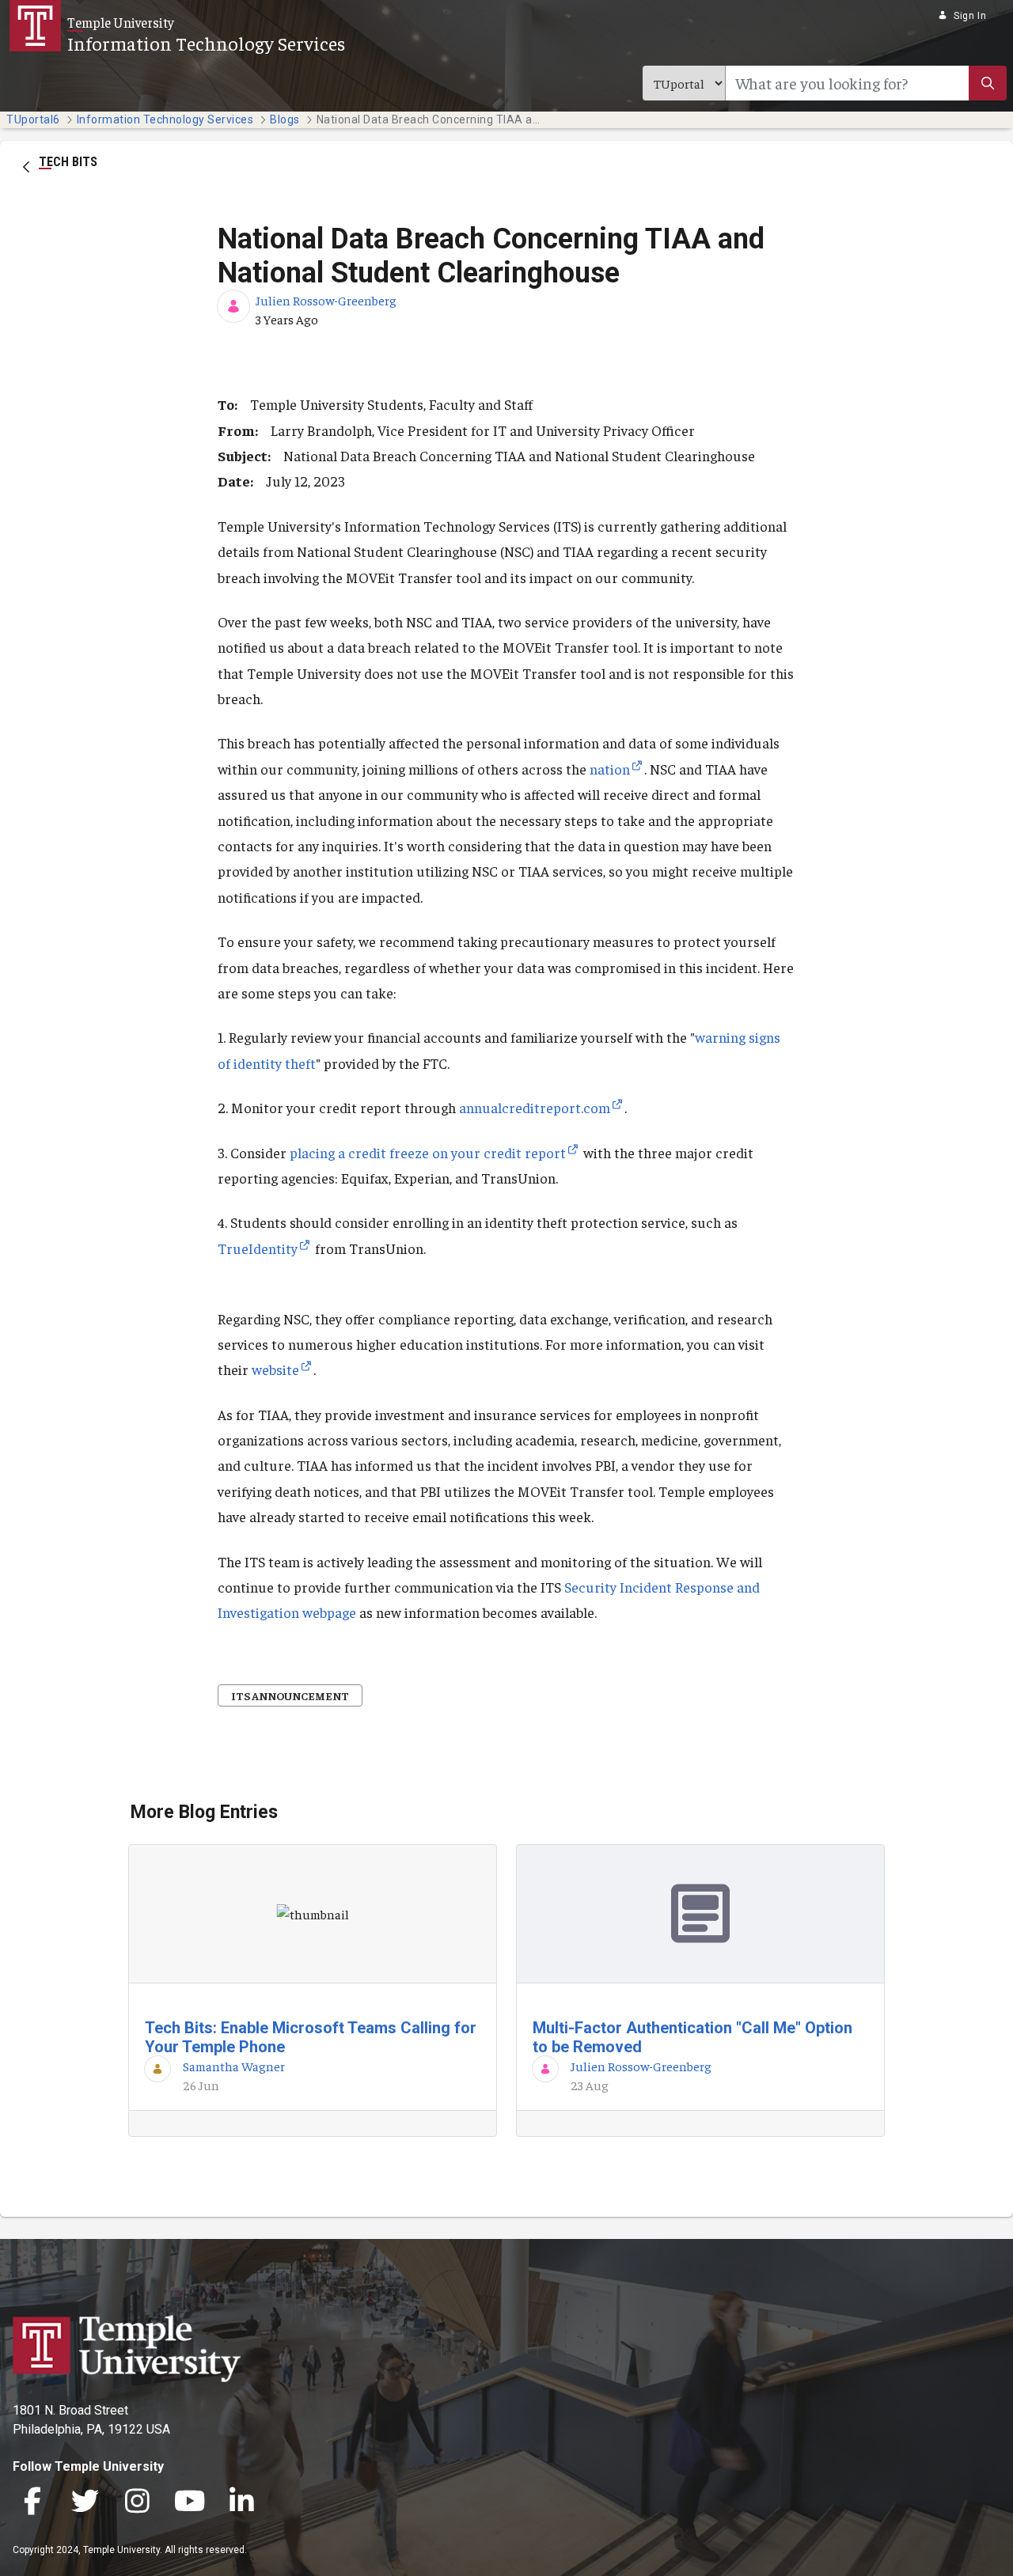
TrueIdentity (258, 1248)
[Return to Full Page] (26, 165)
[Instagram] (137, 2503)
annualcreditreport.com (535, 1107)
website (275, 1369)
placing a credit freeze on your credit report (428, 1152)
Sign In (970, 16)
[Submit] (988, 83)
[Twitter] (85, 2503)
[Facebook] (32, 2503)
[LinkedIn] (241, 2503)
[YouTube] (189, 2503)
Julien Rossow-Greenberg (326, 300)
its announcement (290, 1695)
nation (610, 769)
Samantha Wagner (234, 2066)
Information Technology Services (206, 43)
